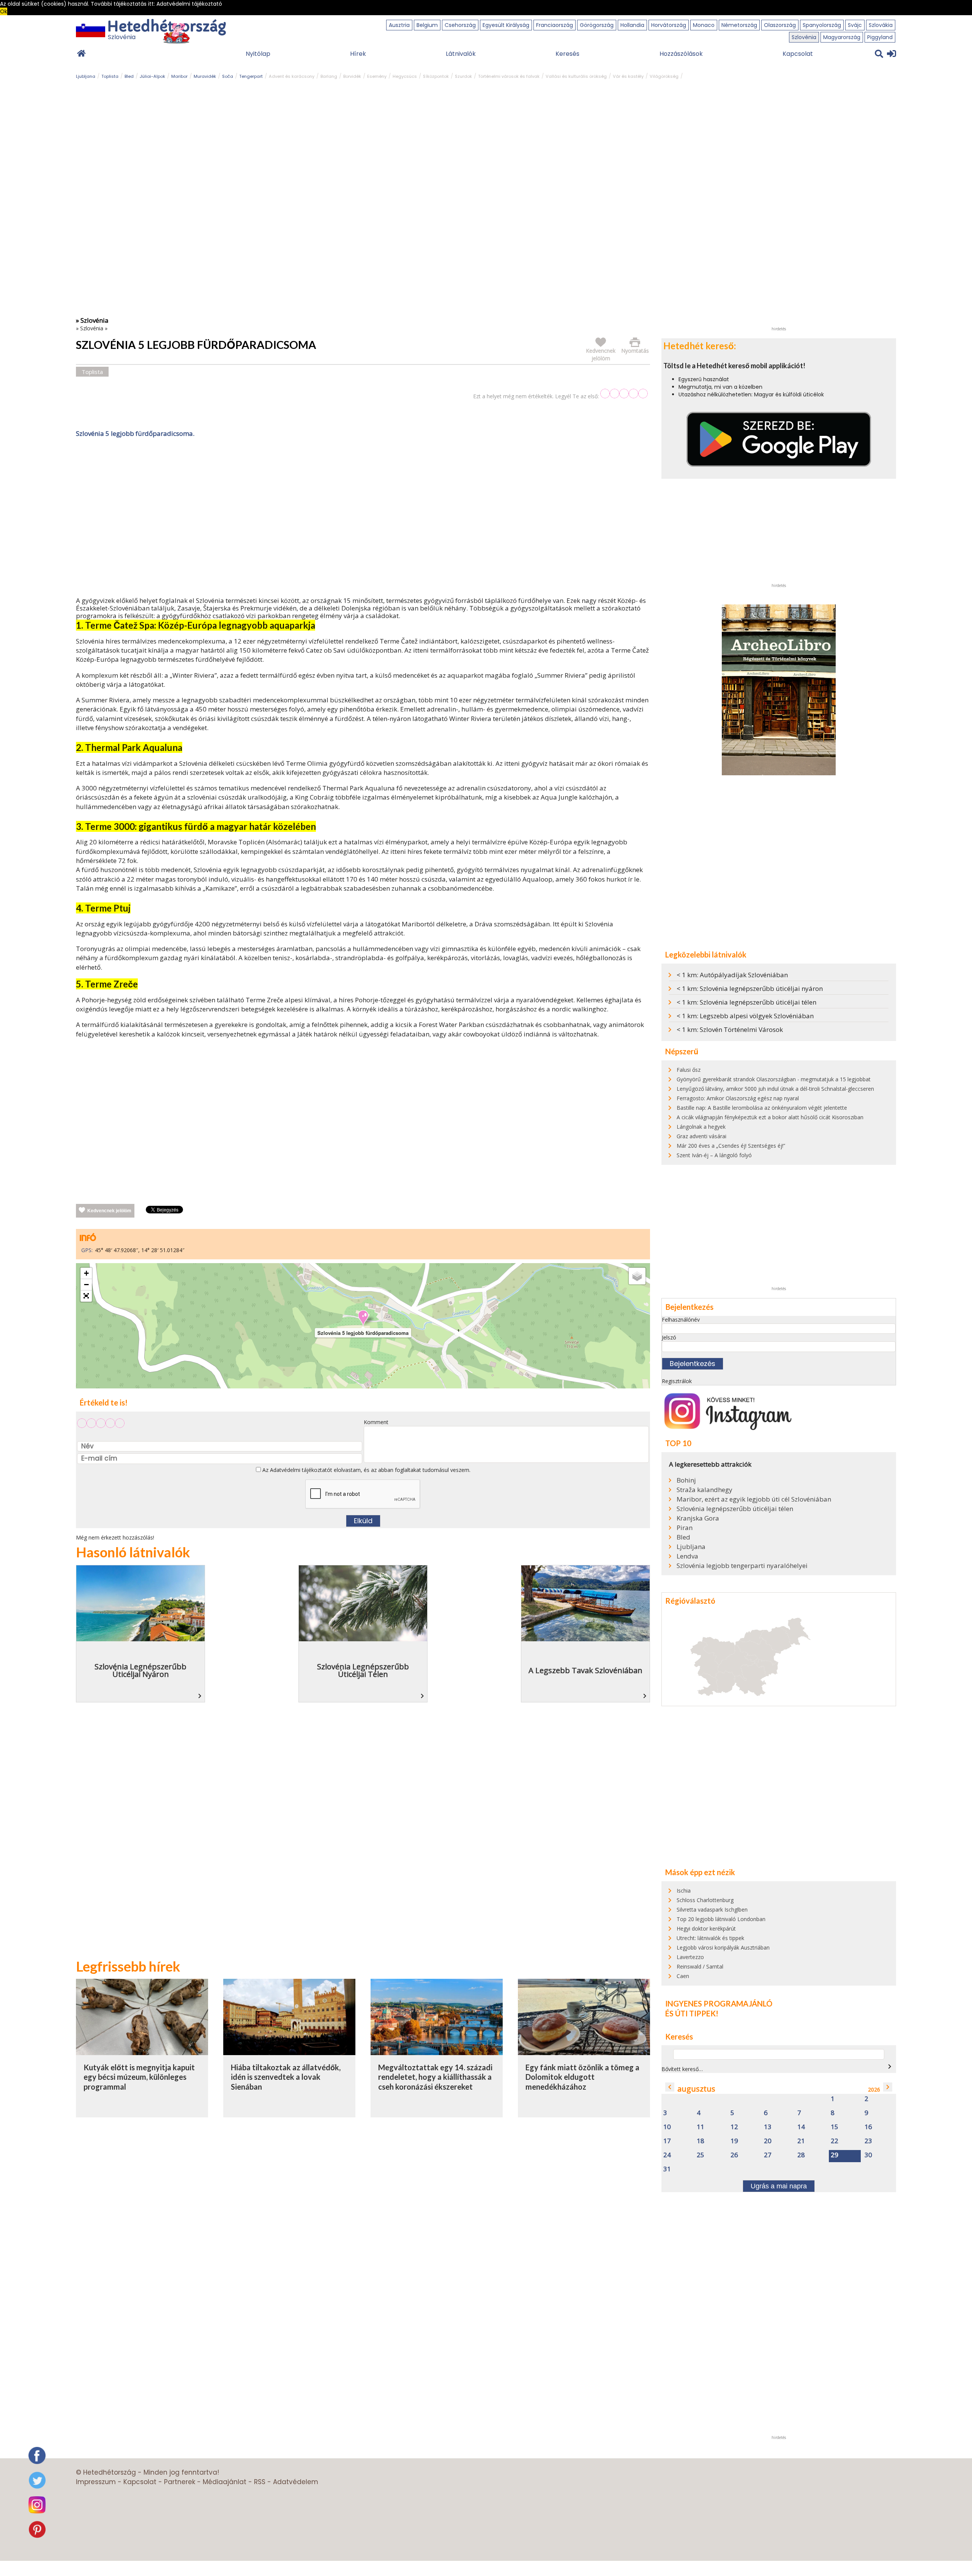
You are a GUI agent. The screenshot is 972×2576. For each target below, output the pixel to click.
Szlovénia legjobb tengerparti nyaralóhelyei (742, 1566)
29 (835, 2155)
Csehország (460, 25)
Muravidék (205, 76)
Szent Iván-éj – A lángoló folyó (714, 1155)
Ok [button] (4, 11)
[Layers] (637, 1276)
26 (734, 2155)
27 (768, 2155)
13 (768, 2127)
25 (701, 2155)
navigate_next (890, 2066)
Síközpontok (436, 76)
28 (801, 2155)
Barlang (329, 76)
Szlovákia (881, 25)
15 (835, 2127)
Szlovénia (804, 37)
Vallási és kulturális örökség (576, 76)
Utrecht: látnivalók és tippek (710, 1938)
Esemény (377, 76)
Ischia (684, 1891)
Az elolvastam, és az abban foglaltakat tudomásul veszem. (366, 1470)
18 (701, 2141)
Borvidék (352, 76)
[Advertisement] (363, 519)
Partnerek (180, 2482)
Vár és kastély (628, 76)
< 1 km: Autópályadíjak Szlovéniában (732, 975)
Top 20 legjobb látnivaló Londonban (721, 1919)
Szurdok (463, 76)
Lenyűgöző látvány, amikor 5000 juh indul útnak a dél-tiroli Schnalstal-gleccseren (775, 1089)
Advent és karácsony (292, 76)
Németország (739, 25)
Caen (683, 1976)
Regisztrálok (677, 1381)
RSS (260, 2482)
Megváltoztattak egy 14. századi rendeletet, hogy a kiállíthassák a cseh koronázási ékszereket (435, 2077)
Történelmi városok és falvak (509, 76)
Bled (129, 76)
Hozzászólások (681, 54)
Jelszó (669, 1337)
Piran (685, 1528)
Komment (376, 1422)
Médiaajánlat (225, 2482)
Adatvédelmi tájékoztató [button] (189, 4)
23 (868, 2141)
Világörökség (664, 76)
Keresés (567, 54)
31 (667, 2169)
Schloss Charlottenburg (705, 1900)
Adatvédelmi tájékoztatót (301, 1470)
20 (768, 2141)
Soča (228, 76)
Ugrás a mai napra (779, 2186)
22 (835, 2141)
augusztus (696, 2089)
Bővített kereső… (682, 2069)
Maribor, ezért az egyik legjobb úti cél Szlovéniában (754, 1499)
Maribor (179, 76)
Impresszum (96, 2482)
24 (667, 2155)
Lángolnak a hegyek (701, 1127)
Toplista (110, 76)
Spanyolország (822, 25)
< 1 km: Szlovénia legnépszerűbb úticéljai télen (746, 1002)
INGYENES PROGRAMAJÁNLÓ (719, 2003)
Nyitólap (258, 54)
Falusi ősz (689, 1070)
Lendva (687, 1556)
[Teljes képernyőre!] (86, 1296)
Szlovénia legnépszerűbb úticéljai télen (735, 1509)
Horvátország (669, 25)
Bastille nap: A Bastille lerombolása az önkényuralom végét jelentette (762, 1108)
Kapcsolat (798, 54)
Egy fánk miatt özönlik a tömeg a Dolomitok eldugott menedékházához (582, 2077)
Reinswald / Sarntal (700, 1966)
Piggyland (880, 37)
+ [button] (86, 1273)
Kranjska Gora (698, 1518)
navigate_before (670, 2087)
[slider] (624, 394)
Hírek (358, 54)
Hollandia (632, 25)
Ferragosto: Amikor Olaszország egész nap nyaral (738, 1098)
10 (667, 2127)
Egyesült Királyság (506, 25)
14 (801, 2127)
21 (801, 2141)
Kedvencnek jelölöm (109, 1211)
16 (868, 2127)
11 (701, 2127)
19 (734, 2141)
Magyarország (842, 37)
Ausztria (399, 25)
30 (868, 2155)
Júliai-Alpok (152, 76)
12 (734, 2127)
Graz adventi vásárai (701, 1136)
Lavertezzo (690, 1957)
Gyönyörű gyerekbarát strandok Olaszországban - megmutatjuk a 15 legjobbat (774, 1079)
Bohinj (686, 1480)
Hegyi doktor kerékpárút (706, 1928)
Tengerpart (251, 76)
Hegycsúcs (405, 76)
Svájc (855, 25)
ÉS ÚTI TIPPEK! (692, 2013)
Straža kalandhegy (705, 1490)
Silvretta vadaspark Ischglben (712, 1910)
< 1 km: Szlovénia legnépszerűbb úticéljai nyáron (750, 988)
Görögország (597, 25)
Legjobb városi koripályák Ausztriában (723, 1947)
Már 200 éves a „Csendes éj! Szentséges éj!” (731, 1146)
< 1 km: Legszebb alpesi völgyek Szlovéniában (745, 1016)
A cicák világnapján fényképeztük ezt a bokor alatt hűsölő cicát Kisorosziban (770, 1117)
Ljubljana (86, 76)
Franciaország (555, 25)
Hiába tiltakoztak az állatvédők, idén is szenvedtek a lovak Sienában (286, 2077)
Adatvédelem (296, 2482)
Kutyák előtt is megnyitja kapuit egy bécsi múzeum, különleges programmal (139, 2077)
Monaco (704, 25)
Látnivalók (461, 54)
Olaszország (780, 25)
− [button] (86, 1285)
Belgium (427, 25)
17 (667, 2141)
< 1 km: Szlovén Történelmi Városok (730, 1029)
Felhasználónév (681, 1320)
